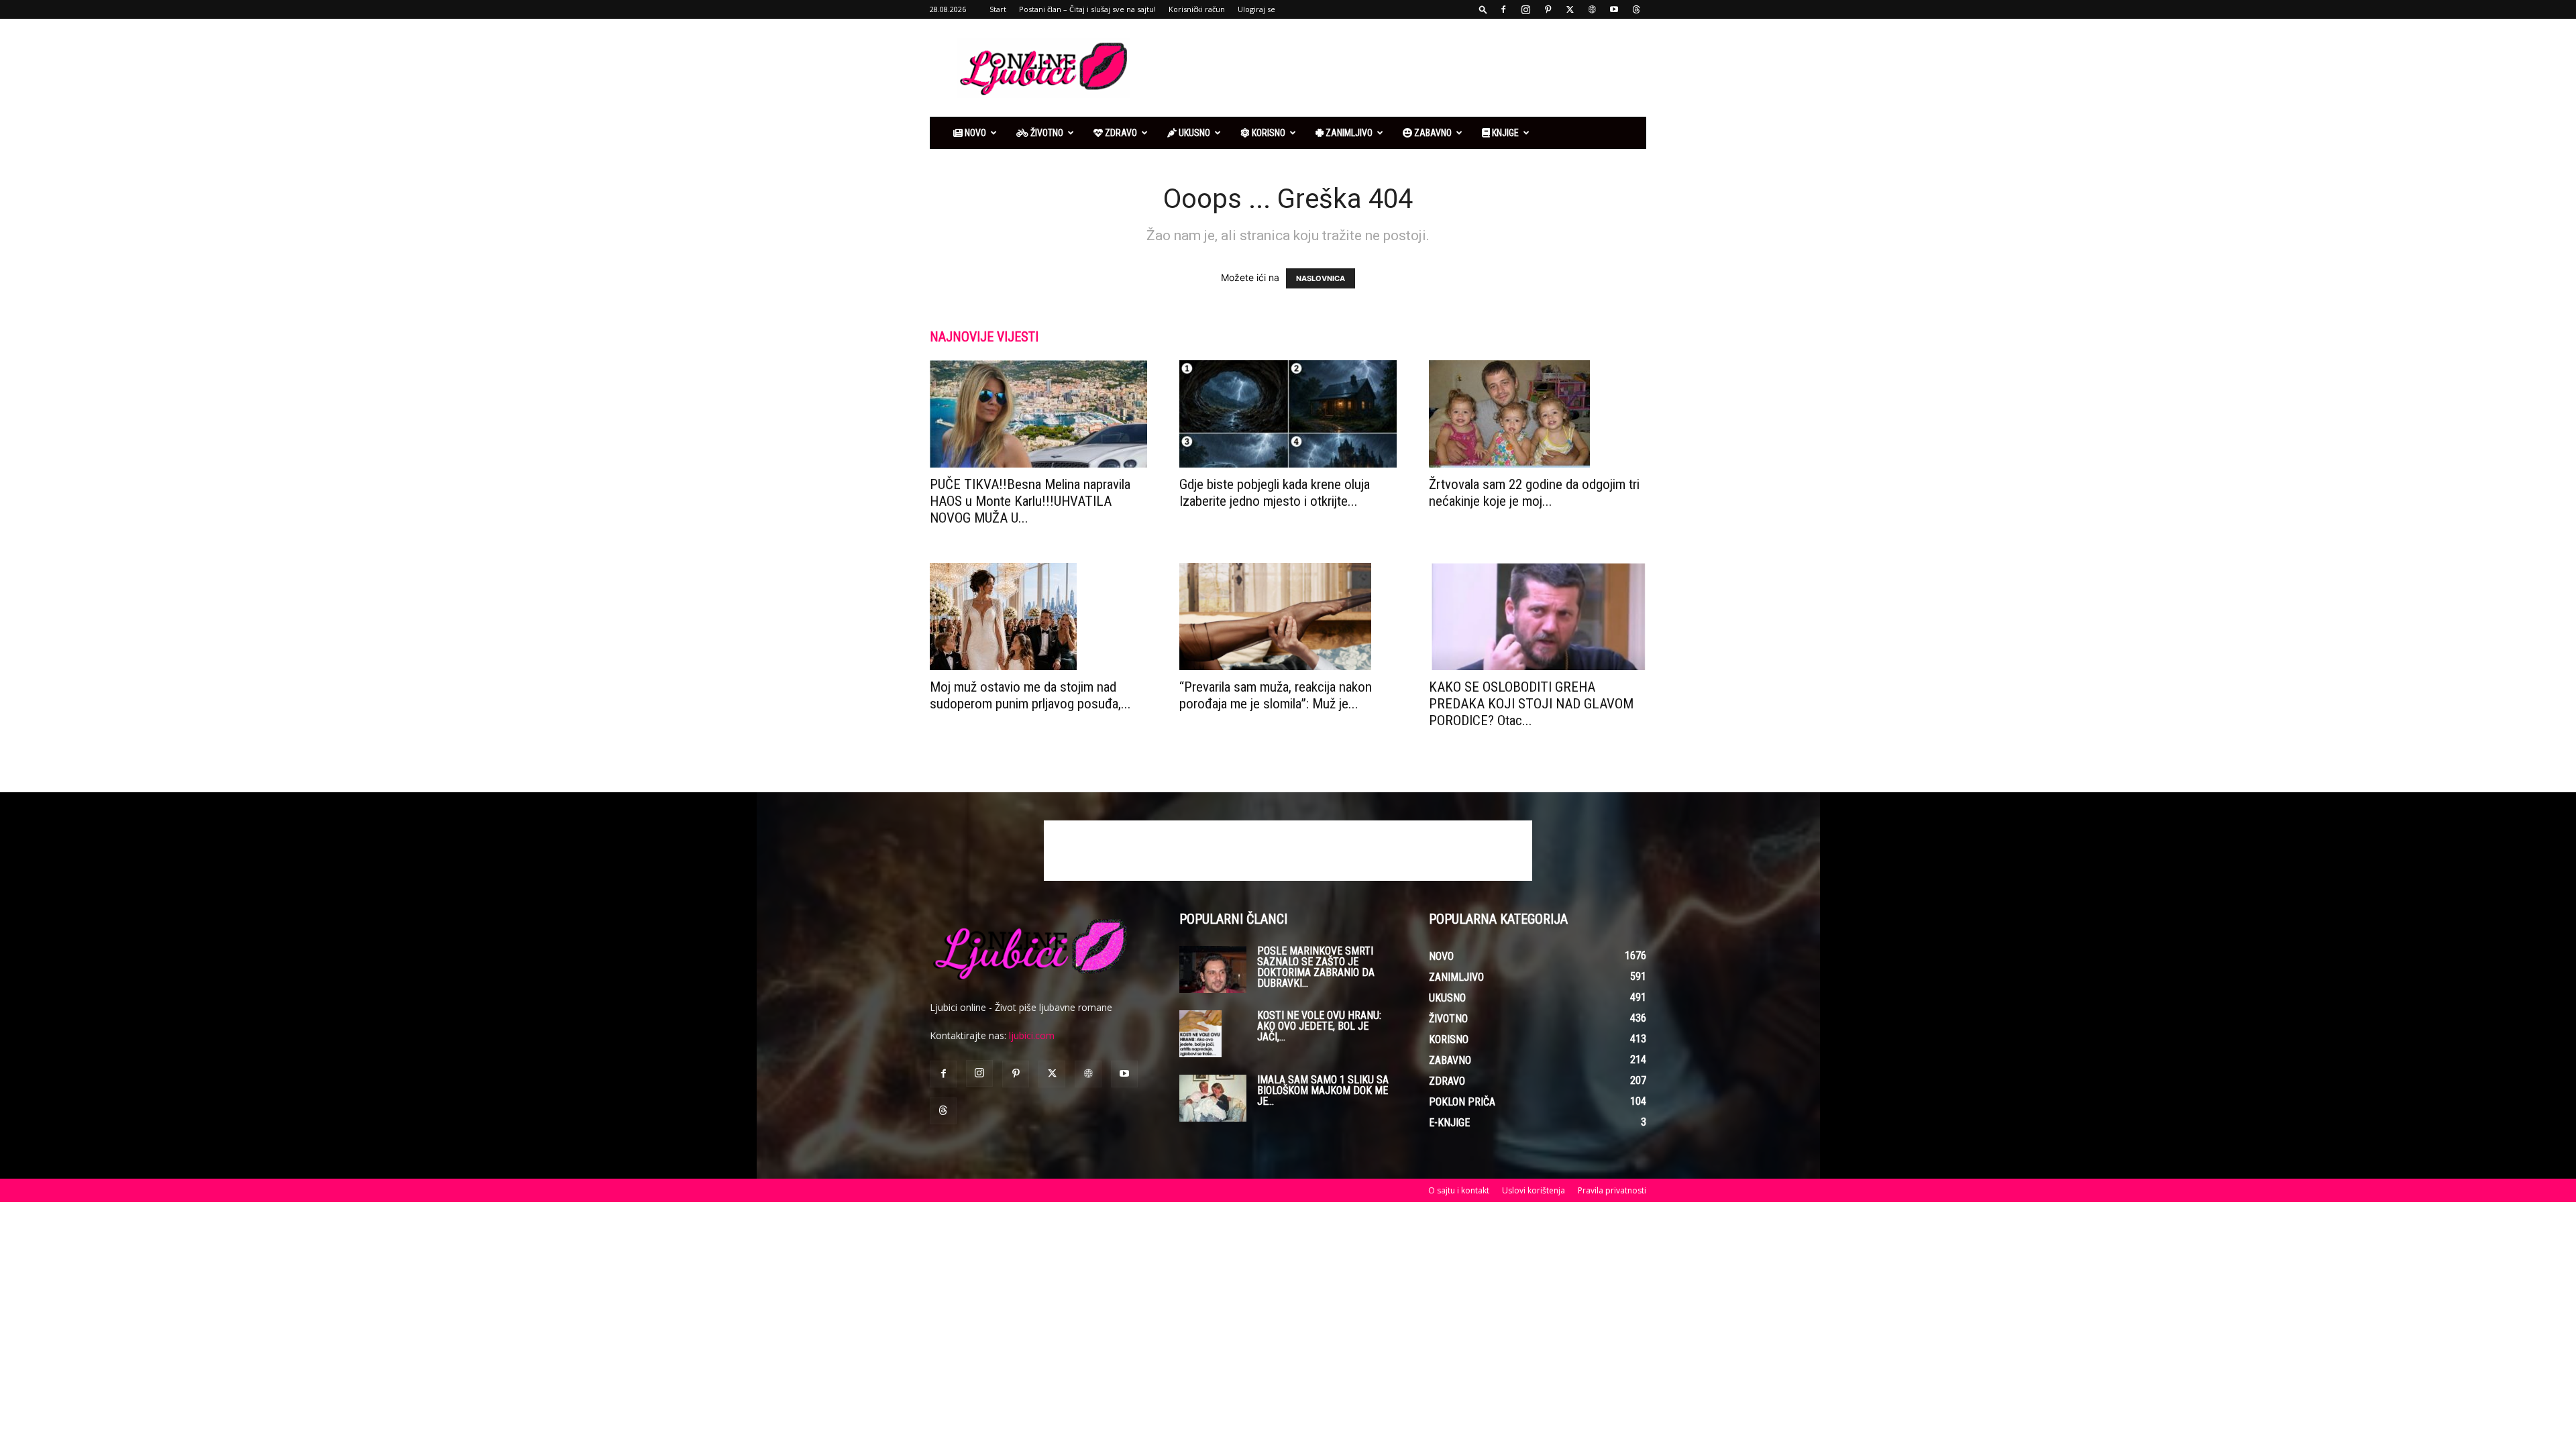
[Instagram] (1525, 9)
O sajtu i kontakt (1459, 1190)
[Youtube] (1614, 9)
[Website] (1592, 9)
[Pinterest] (1548, 9)
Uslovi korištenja (1534, 1190)
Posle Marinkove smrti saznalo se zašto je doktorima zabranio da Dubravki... (1316, 967)
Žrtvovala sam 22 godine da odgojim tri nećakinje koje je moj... (1534, 493)
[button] (1483, 9)
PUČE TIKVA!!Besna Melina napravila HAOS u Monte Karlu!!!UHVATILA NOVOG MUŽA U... (1030, 501)
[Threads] (1636, 9)
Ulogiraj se (1256, 9)
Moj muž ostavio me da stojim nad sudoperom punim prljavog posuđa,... (1030, 695)
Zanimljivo (1348, 133)
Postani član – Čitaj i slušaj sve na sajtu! (1087, 9)
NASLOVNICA (1321, 278)
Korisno (1268, 133)
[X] (1570, 9)
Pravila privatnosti (1612, 1190)
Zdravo (1120, 133)
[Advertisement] (1402, 68)
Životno (1046, 133)
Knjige (1504, 133)
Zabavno (1432, 133)
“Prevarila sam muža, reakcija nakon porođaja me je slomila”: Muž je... (1276, 695)
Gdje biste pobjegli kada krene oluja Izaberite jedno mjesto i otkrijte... (1275, 493)
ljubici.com (1032, 1035)
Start (998, 9)
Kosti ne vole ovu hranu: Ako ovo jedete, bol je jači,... (1319, 1026)
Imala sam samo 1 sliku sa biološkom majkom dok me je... (1323, 1090)
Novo (974, 133)
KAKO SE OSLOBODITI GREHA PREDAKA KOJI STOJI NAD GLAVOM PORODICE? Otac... (1531, 704)
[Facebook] (1503, 9)
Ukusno (1193, 133)
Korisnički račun (1197, 9)
